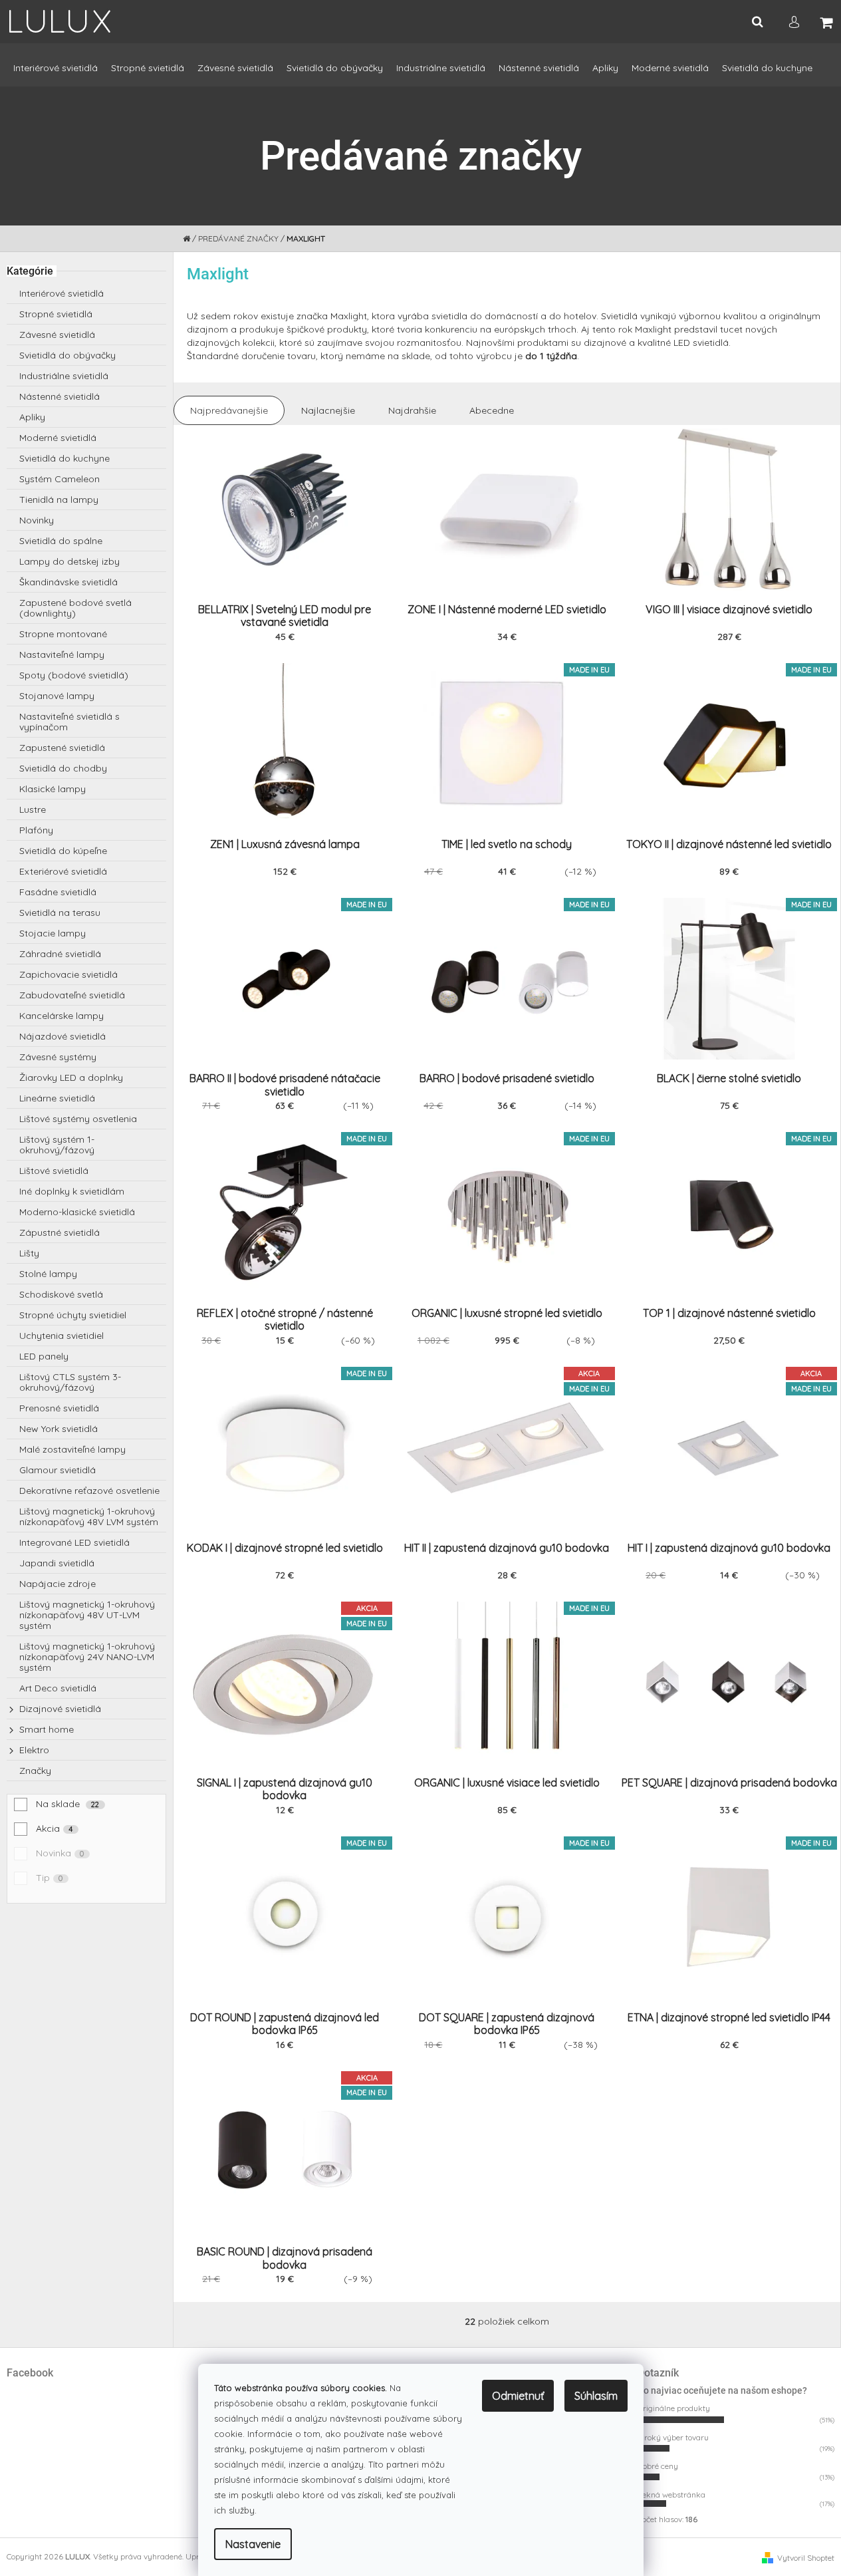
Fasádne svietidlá (58, 892)
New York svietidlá (59, 1429)
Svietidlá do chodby (63, 768)
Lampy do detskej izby (69, 561)
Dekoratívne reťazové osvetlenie (89, 1491)
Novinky (37, 520)
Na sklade (68, 1804)
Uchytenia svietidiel (61, 1336)
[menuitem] (56, 74)
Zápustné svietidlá (60, 1232)
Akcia (55, 1828)
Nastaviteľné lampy (62, 654)
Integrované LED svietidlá (74, 1542)
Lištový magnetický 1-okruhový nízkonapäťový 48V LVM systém (89, 1516)
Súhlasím (596, 2396)
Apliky (32, 417)
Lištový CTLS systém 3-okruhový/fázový (70, 1382)
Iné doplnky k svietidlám (72, 1191)
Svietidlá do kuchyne (64, 458)
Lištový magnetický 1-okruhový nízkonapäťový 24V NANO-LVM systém (87, 1657)
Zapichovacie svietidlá (68, 974)
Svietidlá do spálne (61, 541)
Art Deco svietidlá (58, 1688)
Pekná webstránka (671, 2495)
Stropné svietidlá (56, 314)
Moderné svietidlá (58, 438)
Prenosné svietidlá (59, 1408)
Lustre (33, 809)
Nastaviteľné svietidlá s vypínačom (69, 722)
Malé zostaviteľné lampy (72, 1449)
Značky (35, 1771)
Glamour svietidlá (58, 1470)
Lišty (29, 1253)
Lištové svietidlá (54, 1171)
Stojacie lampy (53, 933)
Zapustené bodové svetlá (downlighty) (75, 608)
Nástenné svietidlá (60, 396)
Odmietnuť (518, 2396)
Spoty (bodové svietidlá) (74, 675)
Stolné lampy (48, 1274)
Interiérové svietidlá (61, 293)
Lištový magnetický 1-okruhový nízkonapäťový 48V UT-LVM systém (87, 1615)
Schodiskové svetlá (61, 1294)
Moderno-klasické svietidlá (77, 1212)
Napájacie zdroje (58, 1584)
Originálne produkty (674, 2408)
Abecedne (492, 410)
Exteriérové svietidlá (63, 871)
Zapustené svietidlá (62, 748)
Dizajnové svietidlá (60, 1709)
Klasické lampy (53, 789)
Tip (50, 1878)
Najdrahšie (412, 410)
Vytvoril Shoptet (806, 2558)
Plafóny (36, 830)
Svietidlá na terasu (60, 913)
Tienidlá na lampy (59, 500)
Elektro (34, 1750)
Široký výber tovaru (673, 2437)
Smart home (47, 1729)
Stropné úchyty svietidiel (73, 1315)
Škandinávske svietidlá (68, 582)
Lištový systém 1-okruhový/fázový (57, 1145)
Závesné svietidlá (57, 335)
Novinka (60, 1853)
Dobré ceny (658, 2466)
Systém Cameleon (60, 479)
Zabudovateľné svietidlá (72, 995)
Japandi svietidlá (57, 1563)
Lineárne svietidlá (57, 1098)
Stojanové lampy (57, 696)
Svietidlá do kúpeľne (63, 851)
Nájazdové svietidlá (62, 1036)
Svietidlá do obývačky (67, 355)
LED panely (44, 1356)
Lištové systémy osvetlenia (78, 1119)
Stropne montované (63, 634)
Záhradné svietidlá (60, 954)
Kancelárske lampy (61, 1016)
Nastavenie (253, 2544)
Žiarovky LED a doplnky (71, 1077)
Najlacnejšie (328, 410)
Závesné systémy (58, 1057)
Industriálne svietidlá (64, 376)
